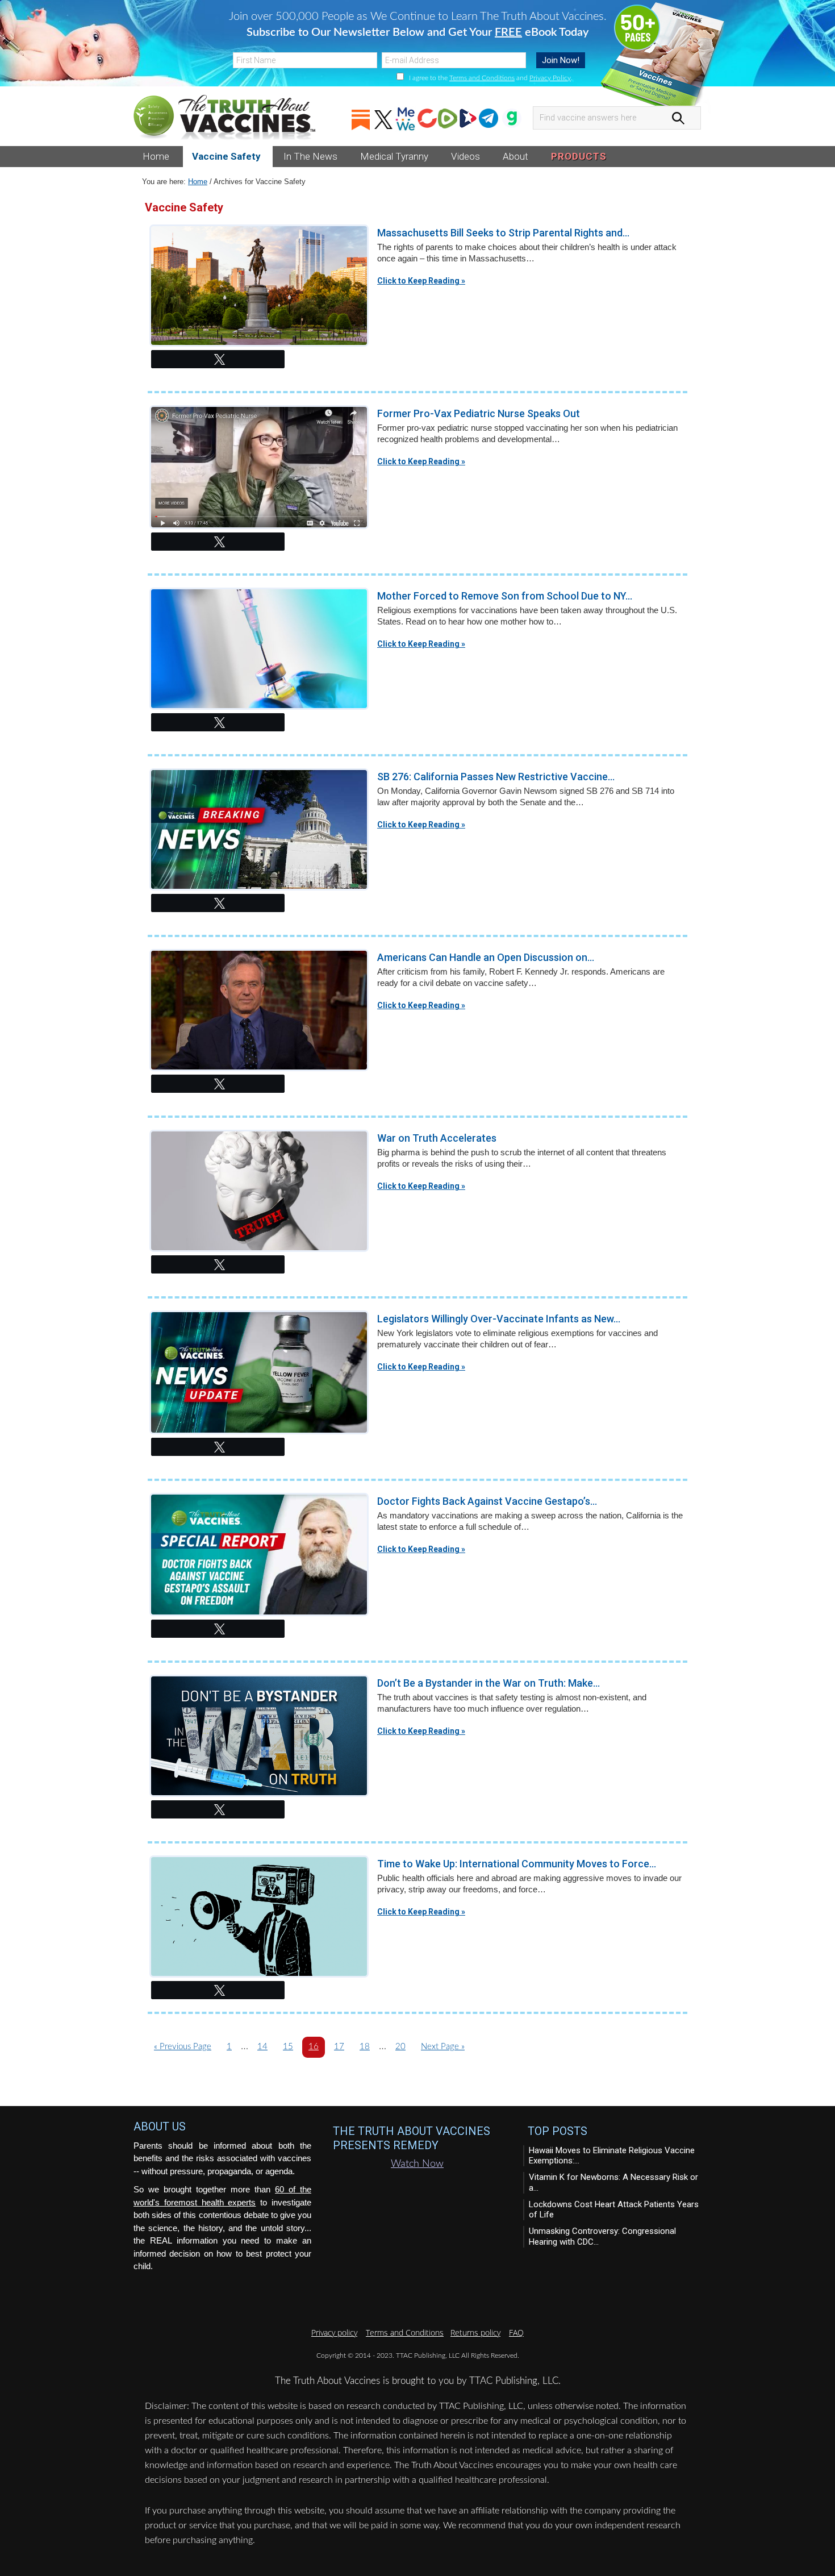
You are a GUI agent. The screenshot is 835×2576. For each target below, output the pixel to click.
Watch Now (417, 2164)
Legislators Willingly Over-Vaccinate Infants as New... (499, 1319)
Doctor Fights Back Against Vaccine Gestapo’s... (487, 1501)
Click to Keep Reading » (421, 281)
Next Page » (442, 2049)
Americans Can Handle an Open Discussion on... (486, 957)
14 (262, 2049)
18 (364, 2049)
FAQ (516, 2332)
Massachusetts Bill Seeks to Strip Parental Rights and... (503, 233)
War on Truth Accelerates (437, 1138)
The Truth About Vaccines (224, 118)
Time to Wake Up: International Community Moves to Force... (517, 1864)
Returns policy (475, 2332)
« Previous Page (183, 2049)
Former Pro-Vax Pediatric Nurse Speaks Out (479, 413)
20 (400, 2049)
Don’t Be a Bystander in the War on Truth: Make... (489, 1683)
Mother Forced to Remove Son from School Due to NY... (505, 596)
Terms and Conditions (482, 78)
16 (313, 2049)
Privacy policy (334, 2332)
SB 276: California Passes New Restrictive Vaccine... (496, 777)
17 (339, 2049)
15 (288, 2049)
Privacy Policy (550, 78)
